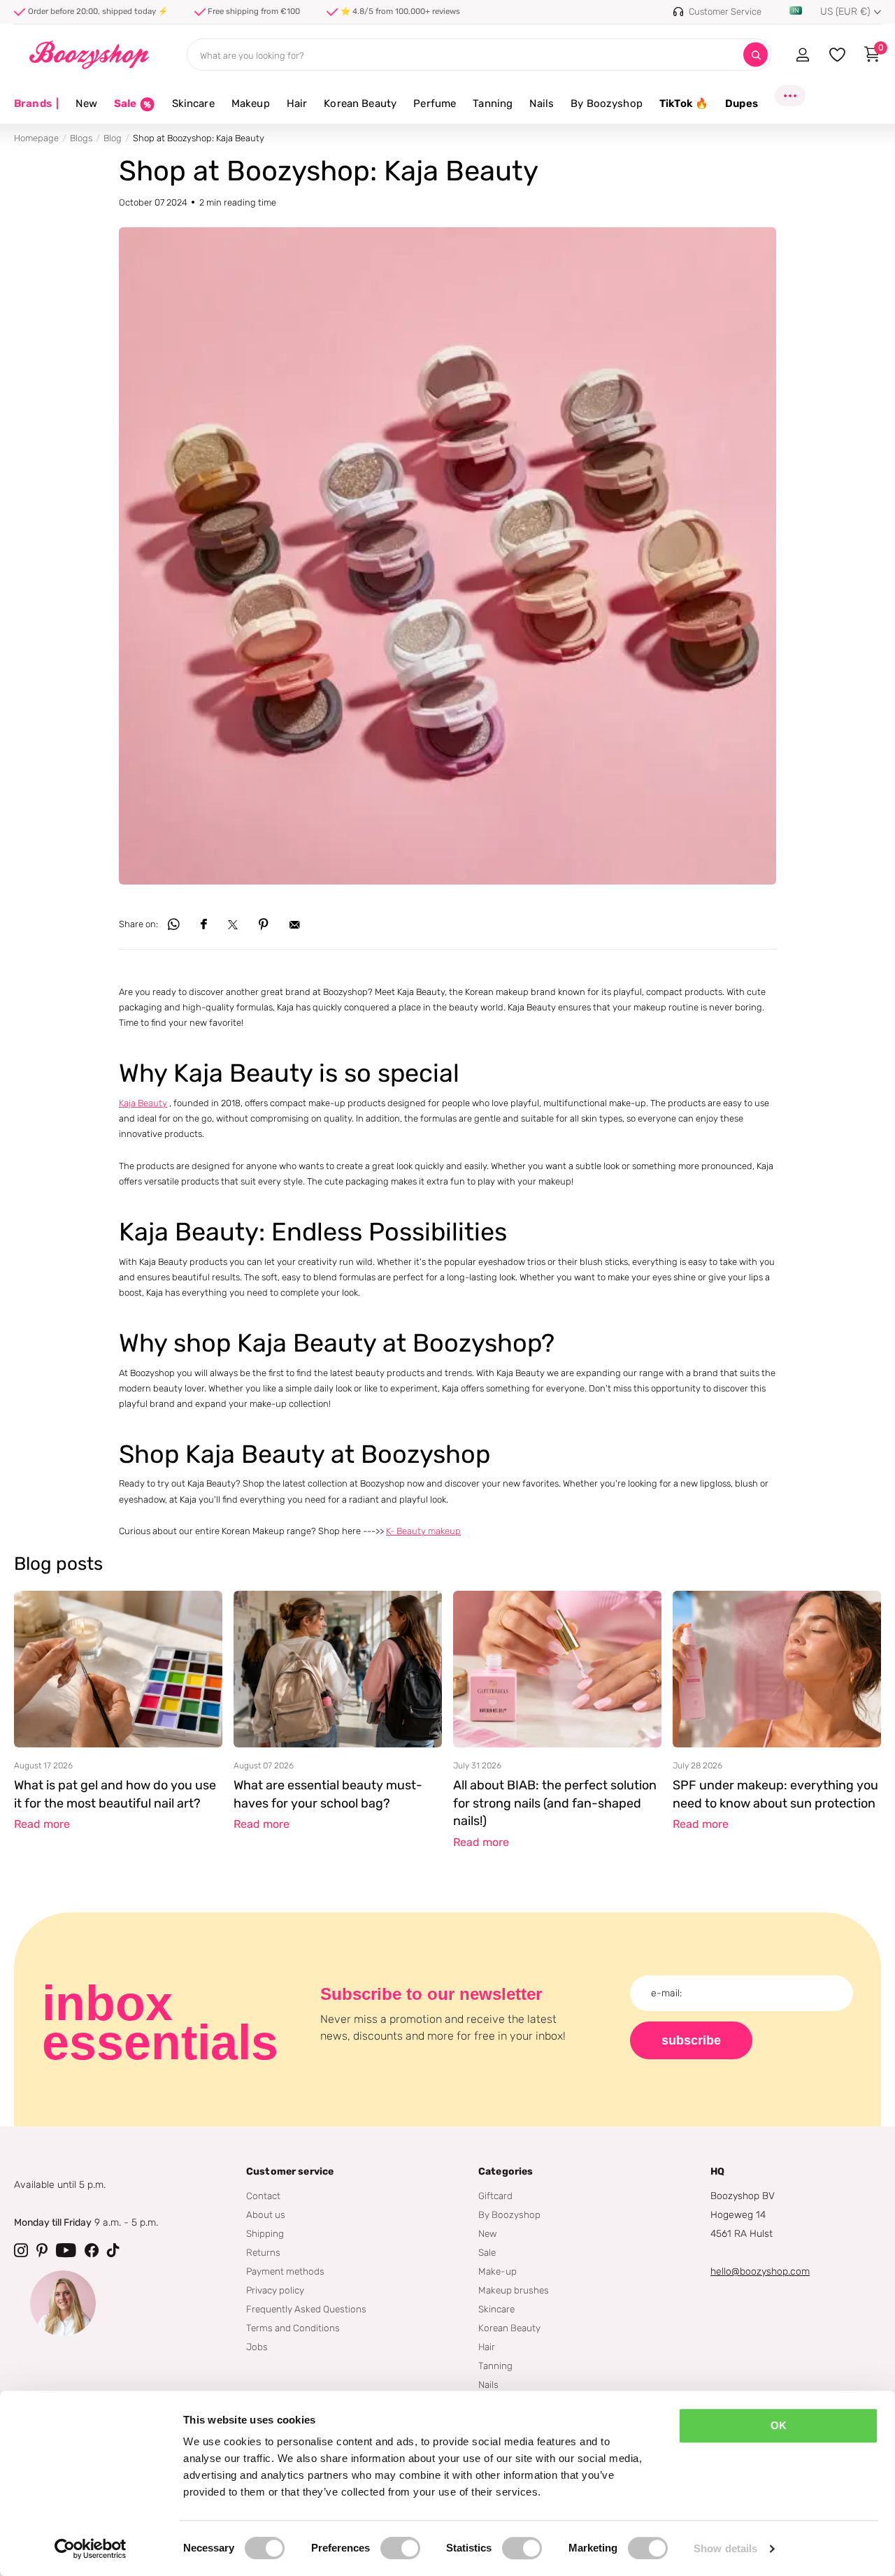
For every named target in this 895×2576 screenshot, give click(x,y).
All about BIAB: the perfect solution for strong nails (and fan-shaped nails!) (555, 1803)
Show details (725, 2548)
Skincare (193, 103)
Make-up (497, 2271)
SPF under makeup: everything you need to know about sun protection (775, 1794)
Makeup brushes (514, 2290)
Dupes (742, 103)
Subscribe (691, 2040)
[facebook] (92, 2250)
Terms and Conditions (293, 2328)
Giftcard (495, 2196)
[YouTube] (66, 2250)
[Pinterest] (42, 2250)
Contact (263, 2196)
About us (266, 2214)
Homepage (36, 138)
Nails (542, 103)
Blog (113, 138)
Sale (487, 2252)
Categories (506, 2171)
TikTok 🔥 (684, 103)
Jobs (257, 2347)
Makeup (251, 103)
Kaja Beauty (143, 1103)
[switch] (400, 2548)
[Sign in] (802, 55)
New (86, 103)
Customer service (290, 2171)
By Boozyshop (607, 103)
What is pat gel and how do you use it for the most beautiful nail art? (115, 1794)
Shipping (265, 2233)
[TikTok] (113, 2250)
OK (779, 2425)
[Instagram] (21, 2250)
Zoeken (756, 55)
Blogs (81, 138)
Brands (36, 103)
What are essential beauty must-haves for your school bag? (328, 1794)
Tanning (493, 103)
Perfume (435, 103)
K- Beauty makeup (423, 1531)
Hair (297, 103)
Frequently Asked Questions (306, 2309)
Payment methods (285, 2271)
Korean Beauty (360, 103)
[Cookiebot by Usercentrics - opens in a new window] (91, 2549)
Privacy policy (275, 2290)
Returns (263, 2252)
